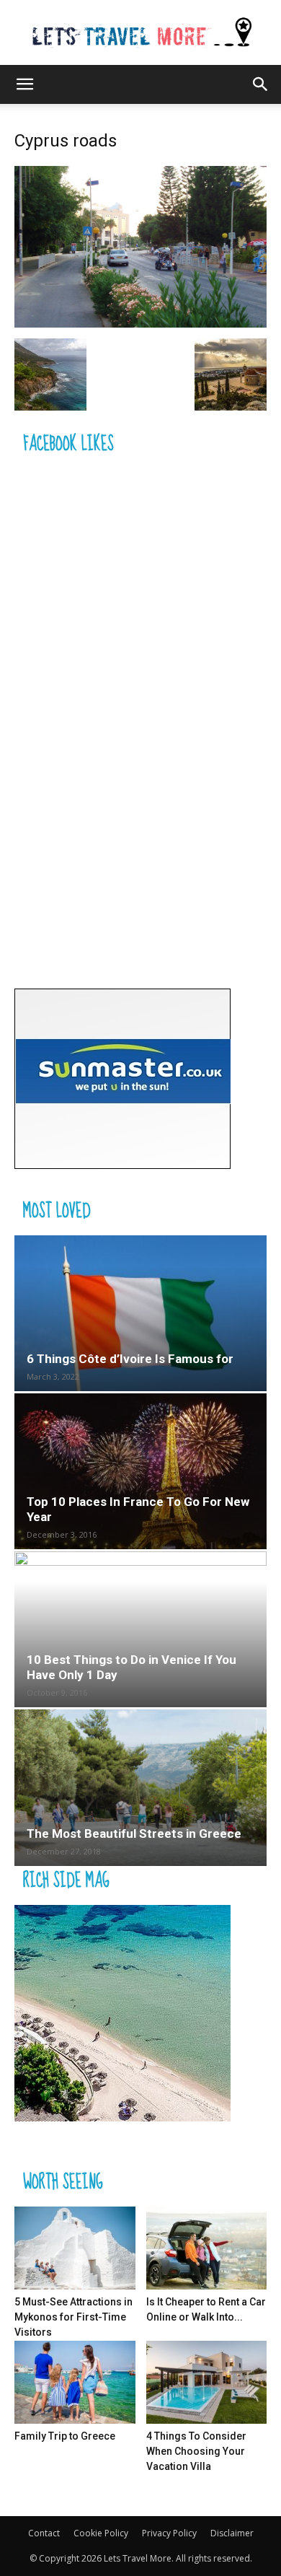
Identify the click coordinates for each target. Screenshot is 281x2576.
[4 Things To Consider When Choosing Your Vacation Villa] (207, 2382)
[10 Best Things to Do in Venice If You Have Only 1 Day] (140, 1629)
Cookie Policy (101, 2533)
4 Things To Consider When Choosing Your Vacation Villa (196, 2451)
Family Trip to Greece (65, 2436)
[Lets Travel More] (140, 34)
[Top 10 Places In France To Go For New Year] (140, 1471)
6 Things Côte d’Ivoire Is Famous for (130, 1359)
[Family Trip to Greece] (75, 2382)
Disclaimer (232, 2533)
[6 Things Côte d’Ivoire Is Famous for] (140, 1313)
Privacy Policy (169, 2533)
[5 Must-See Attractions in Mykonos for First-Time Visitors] (75, 2248)
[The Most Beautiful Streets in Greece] (140, 1787)
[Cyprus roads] (140, 324)
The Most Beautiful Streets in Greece (134, 1834)
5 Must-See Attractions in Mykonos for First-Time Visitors (73, 2317)
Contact (44, 2533)
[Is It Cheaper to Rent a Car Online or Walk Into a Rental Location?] (207, 2248)
